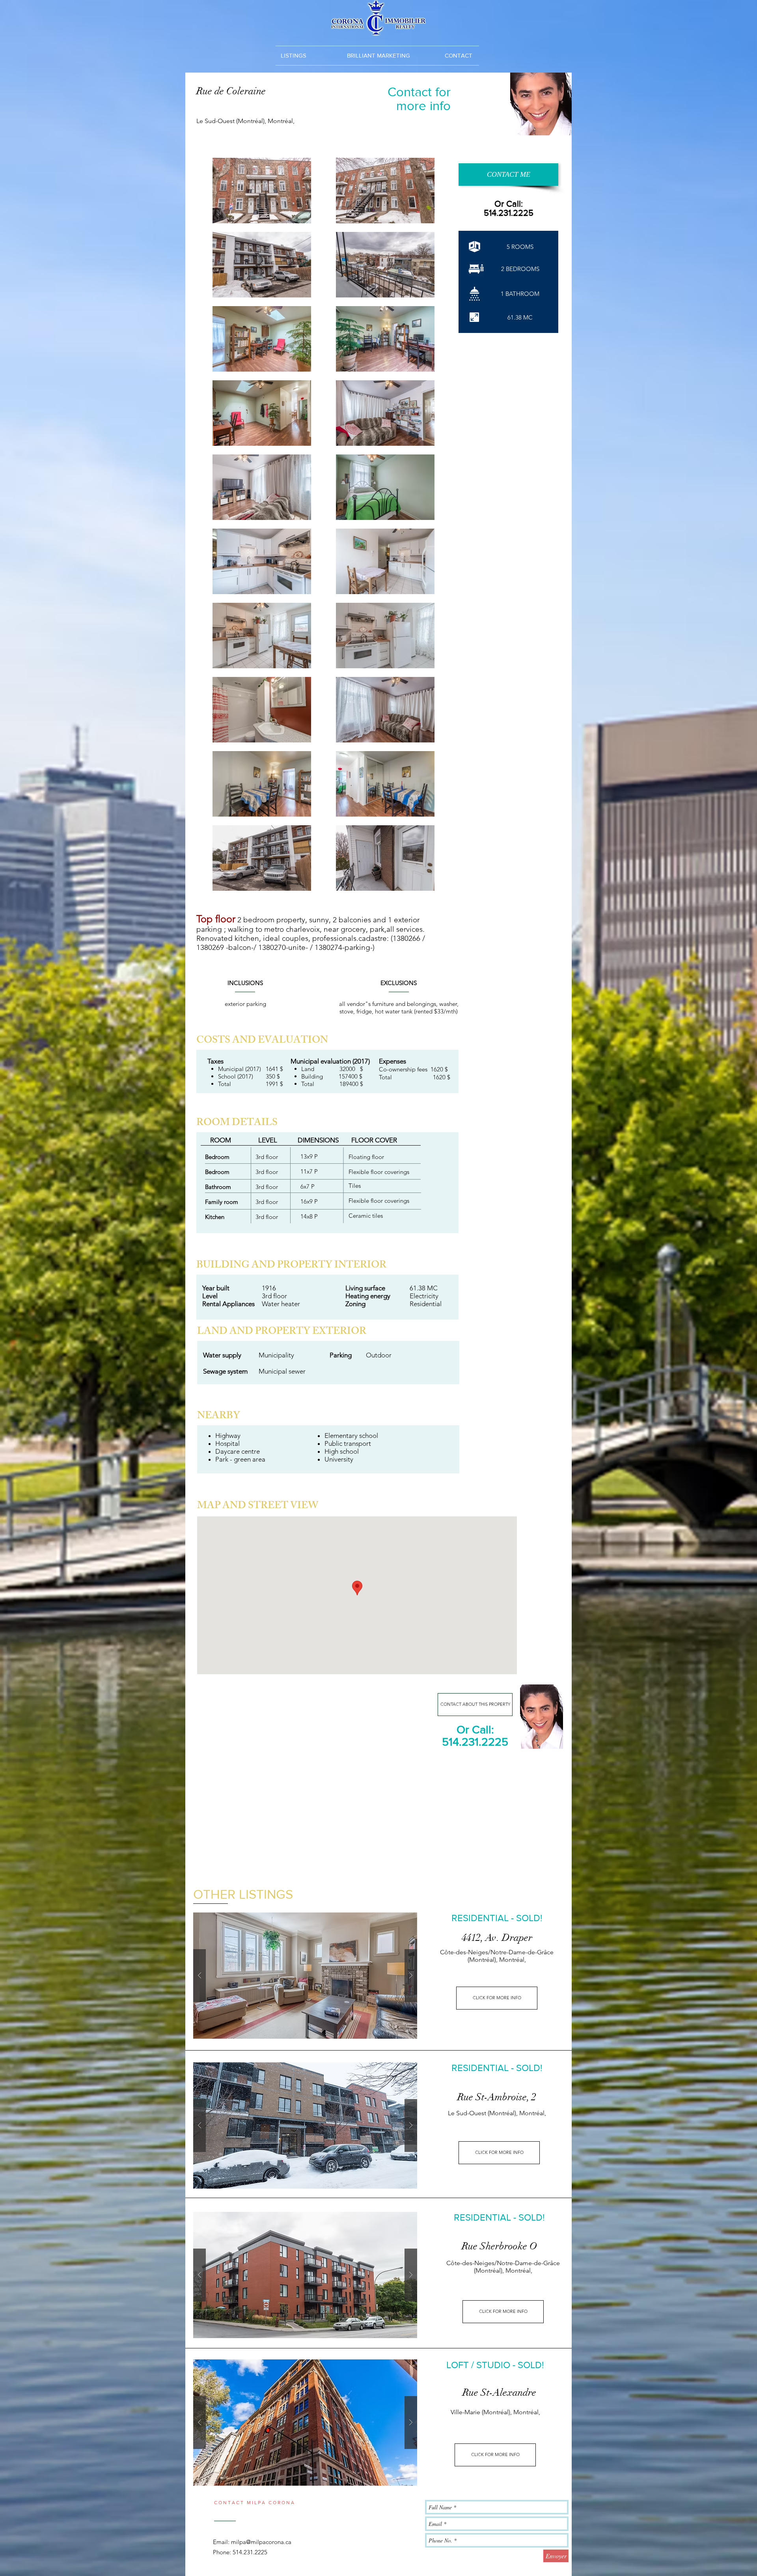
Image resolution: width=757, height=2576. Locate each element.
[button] (458, 55)
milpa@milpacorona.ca (261, 2542)
